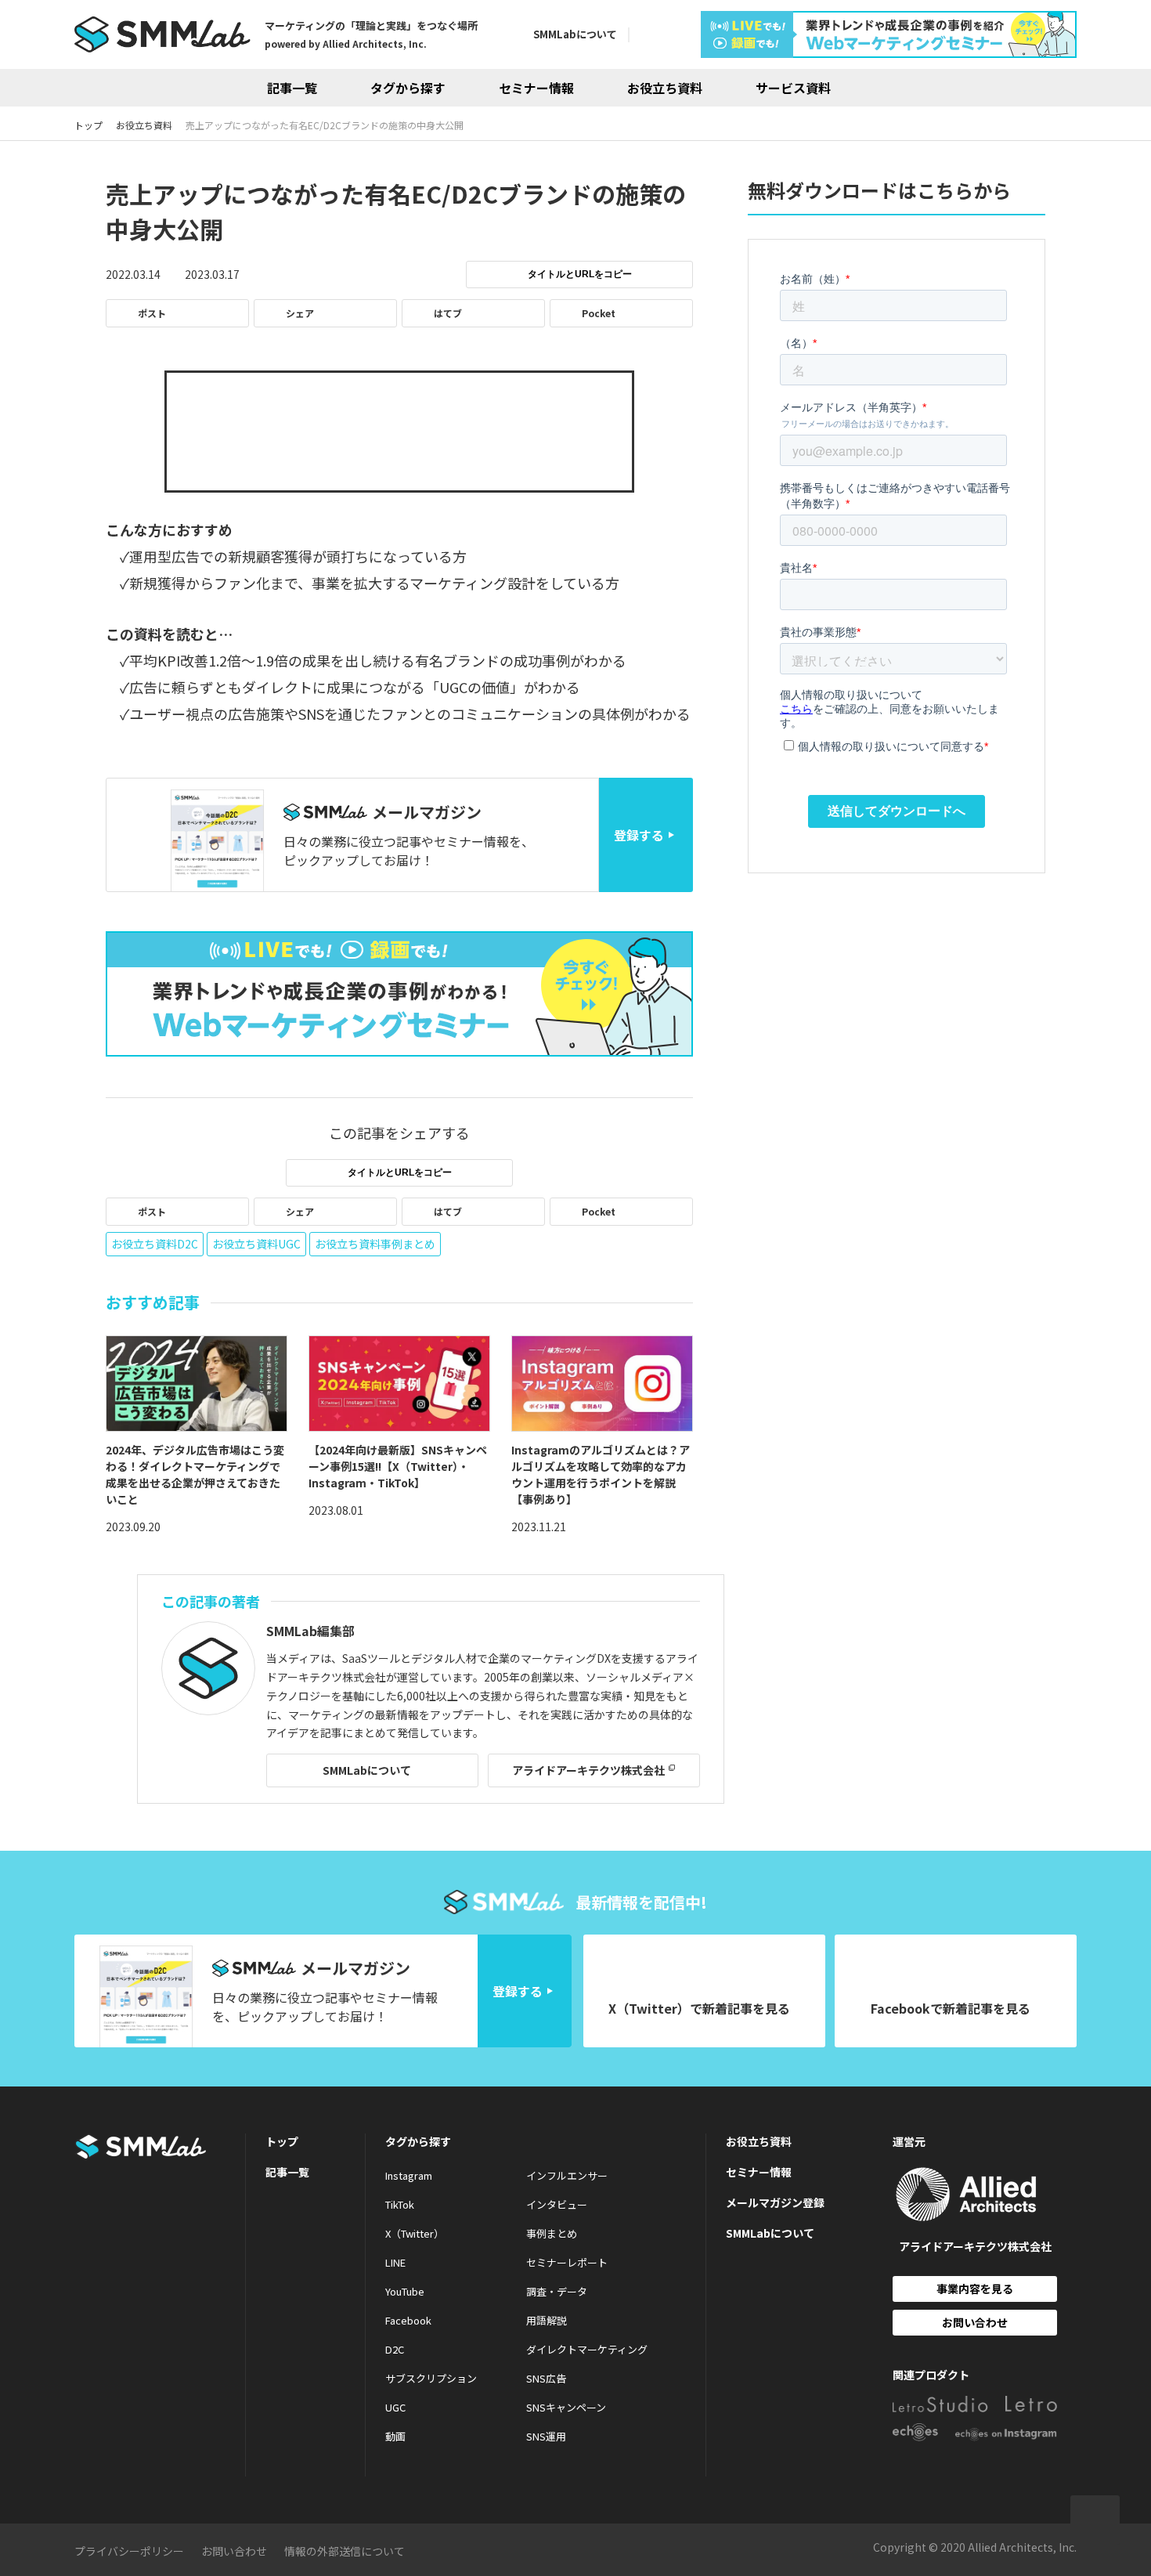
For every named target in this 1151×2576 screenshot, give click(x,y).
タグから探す (408, 88)
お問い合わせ (975, 2322)
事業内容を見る (975, 2289)
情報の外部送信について (345, 2551)
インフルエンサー (567, 2175)
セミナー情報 (536, 88)
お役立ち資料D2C (155, 1244)
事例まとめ (552, 2233)
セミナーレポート (567, 2262)
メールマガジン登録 (775, 2202)
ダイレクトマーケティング (587, 2349)
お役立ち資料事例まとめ (375, 1244)
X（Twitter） (415, 2233)
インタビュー (557, 2204)
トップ (282, 2141)
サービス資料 (793, 88)
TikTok (400, 2204)
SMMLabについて (575, 34)
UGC (395, 2407)
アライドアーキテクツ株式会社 (588, 1770)
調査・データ (557, 2291)
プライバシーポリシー (129, 2551)
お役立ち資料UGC (256, 1244)
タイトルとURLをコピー (580, 274)
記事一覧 (292, 88)
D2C (395, 2349)
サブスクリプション (431, 2378)
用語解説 (547, 2320)
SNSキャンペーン (566, 2407)
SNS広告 (546, 2378)
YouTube (405, 2291)
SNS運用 (546, 2436)
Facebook (408, 2320)
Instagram (409, 2175)
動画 (395, 2436)
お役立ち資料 (665, 88)
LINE (395, 2262)
